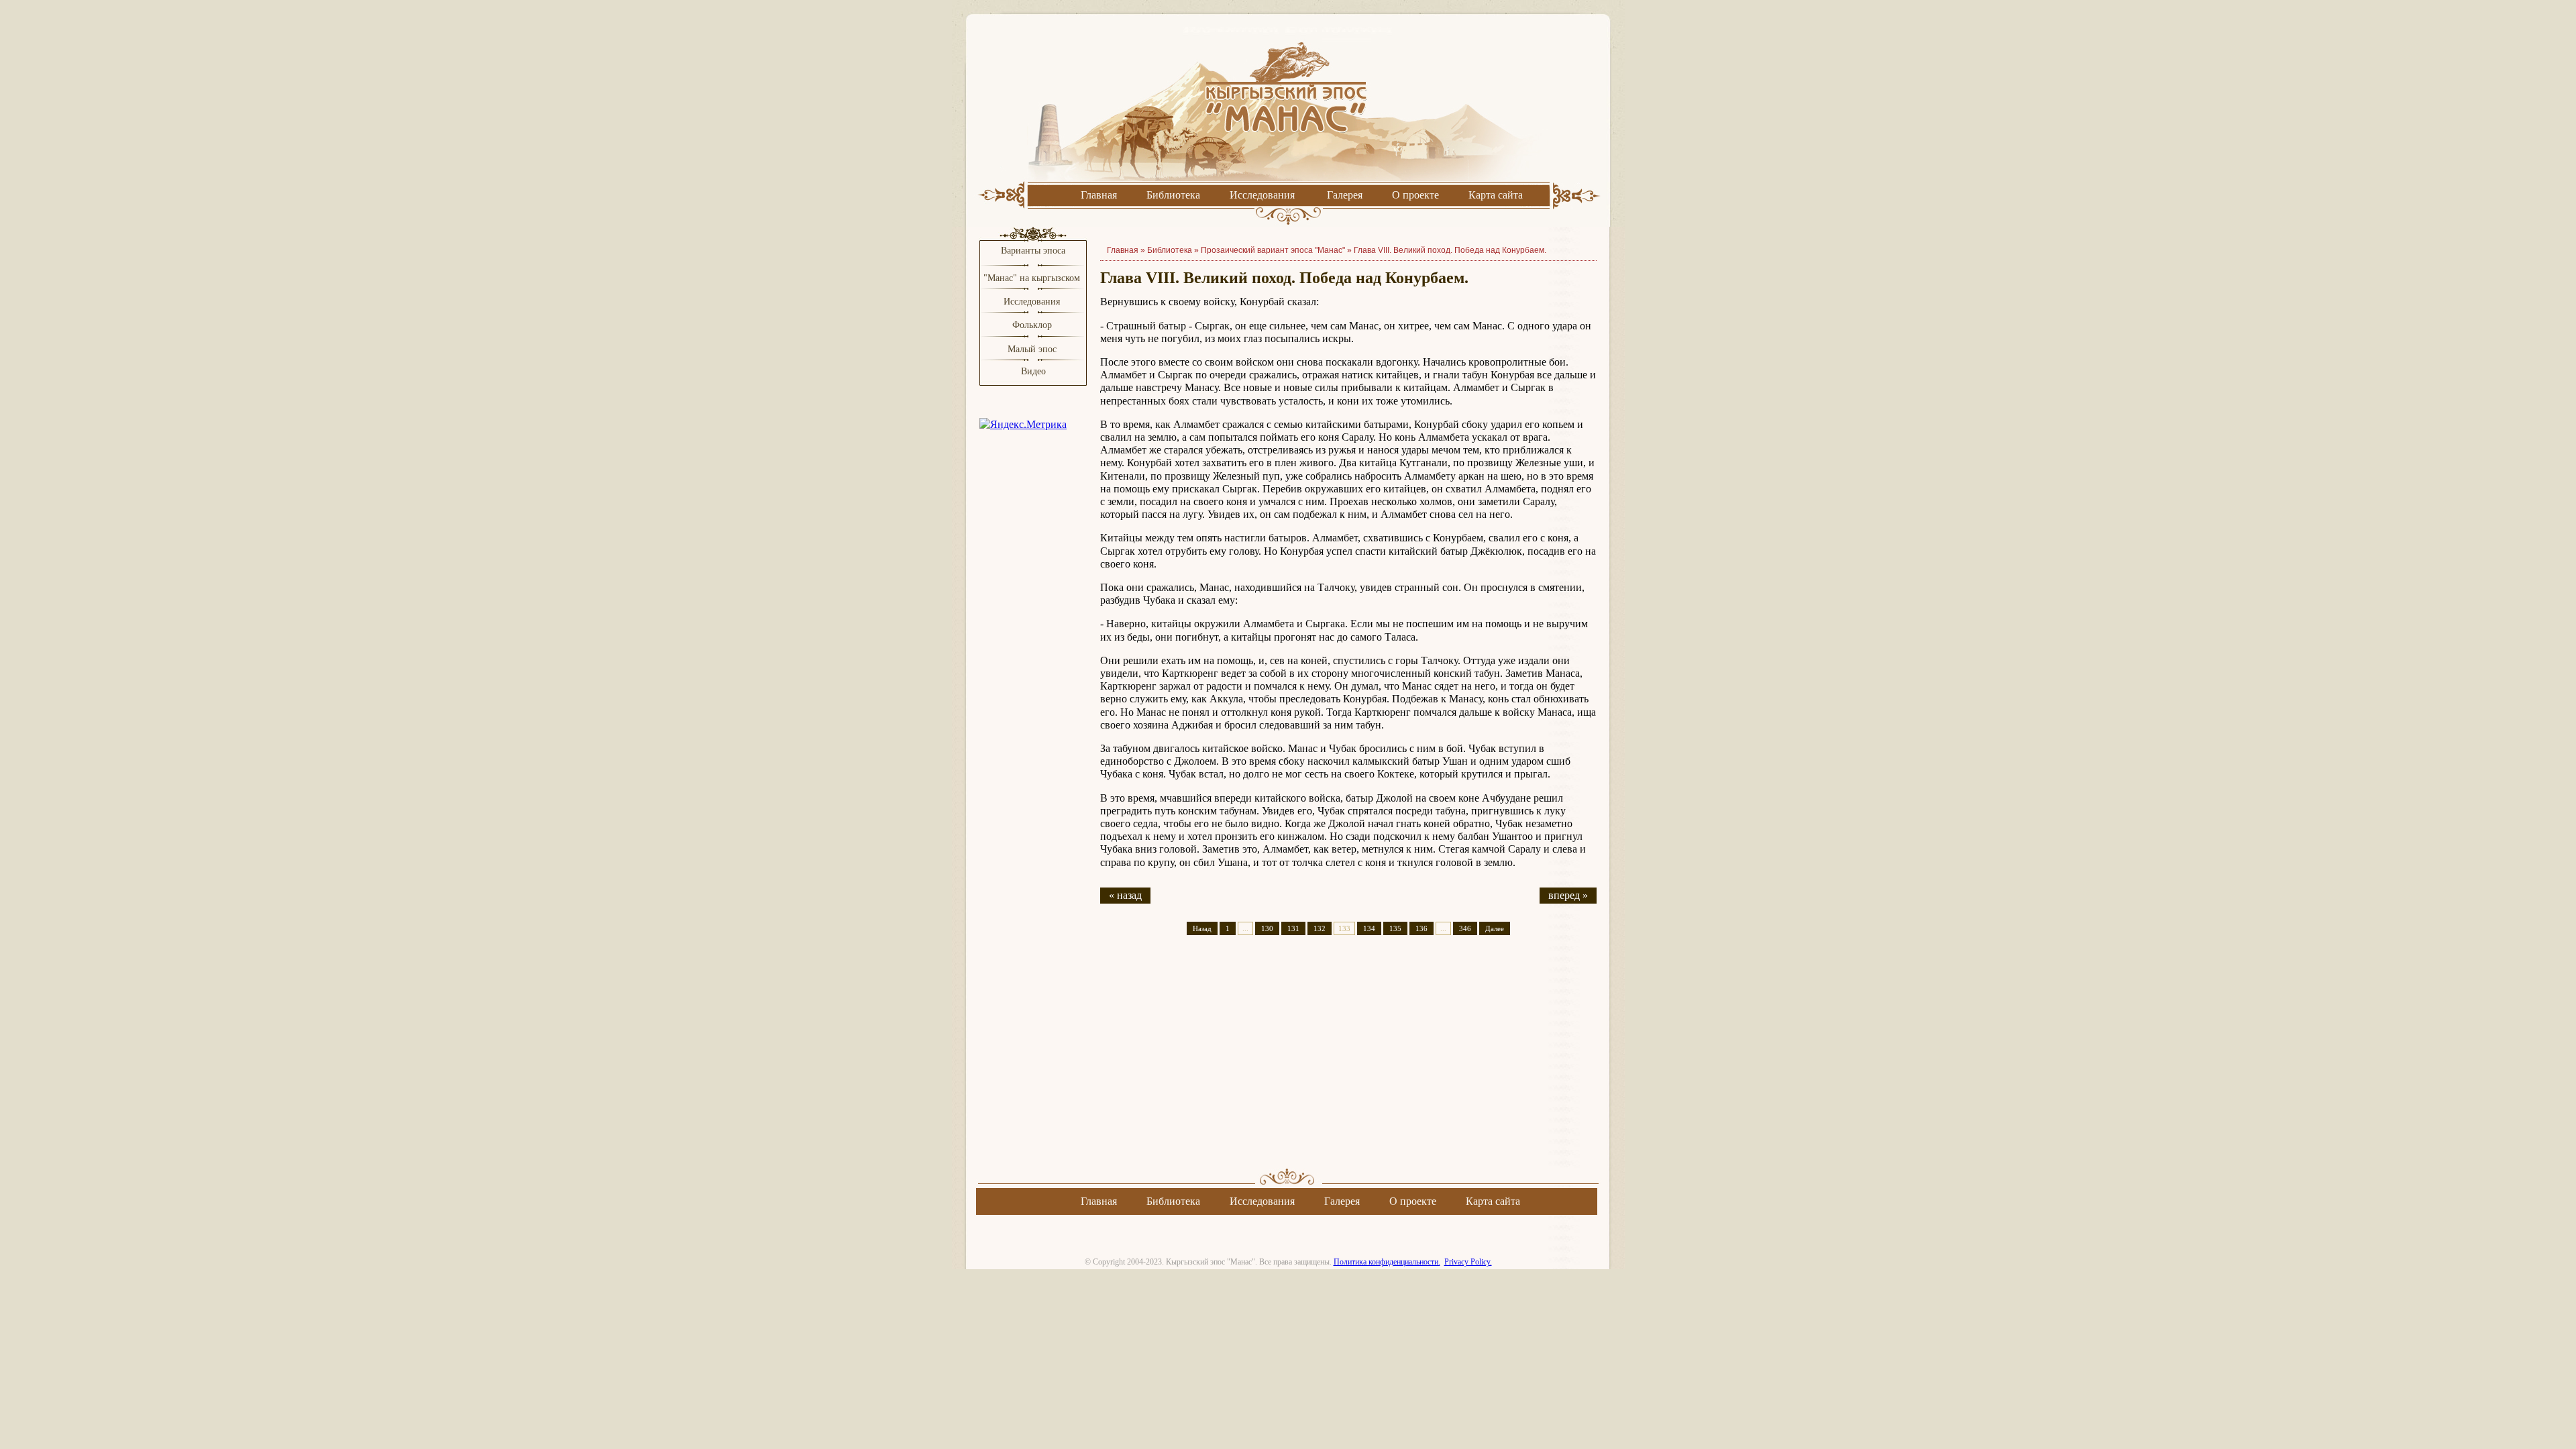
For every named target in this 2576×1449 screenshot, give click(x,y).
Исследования (1262, 195)
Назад (1202, 928)
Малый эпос (1032, 349)
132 (1320, 928)
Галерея (1345, 195)
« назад (1125, 895)
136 (1421, 928)
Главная (1099, 195)
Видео (1033, 371)
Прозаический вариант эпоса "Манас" (1273, 250)
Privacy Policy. (1468, 1262)
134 (1369, 928)
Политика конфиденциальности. (1387, 1262)
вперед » (1568, 895)
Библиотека (1173, 195)
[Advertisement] (1348, 1063)
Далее (1495, 928)
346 (1465, 928)
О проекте (1415, 195)
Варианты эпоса (1033, 251)
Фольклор (1032, 325)
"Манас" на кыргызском (1033, 278)
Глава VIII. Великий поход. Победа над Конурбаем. (1450, 250)
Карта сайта (1496, 195)
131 (1293, 928)
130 (1267, 928)
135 (1395, 928)
